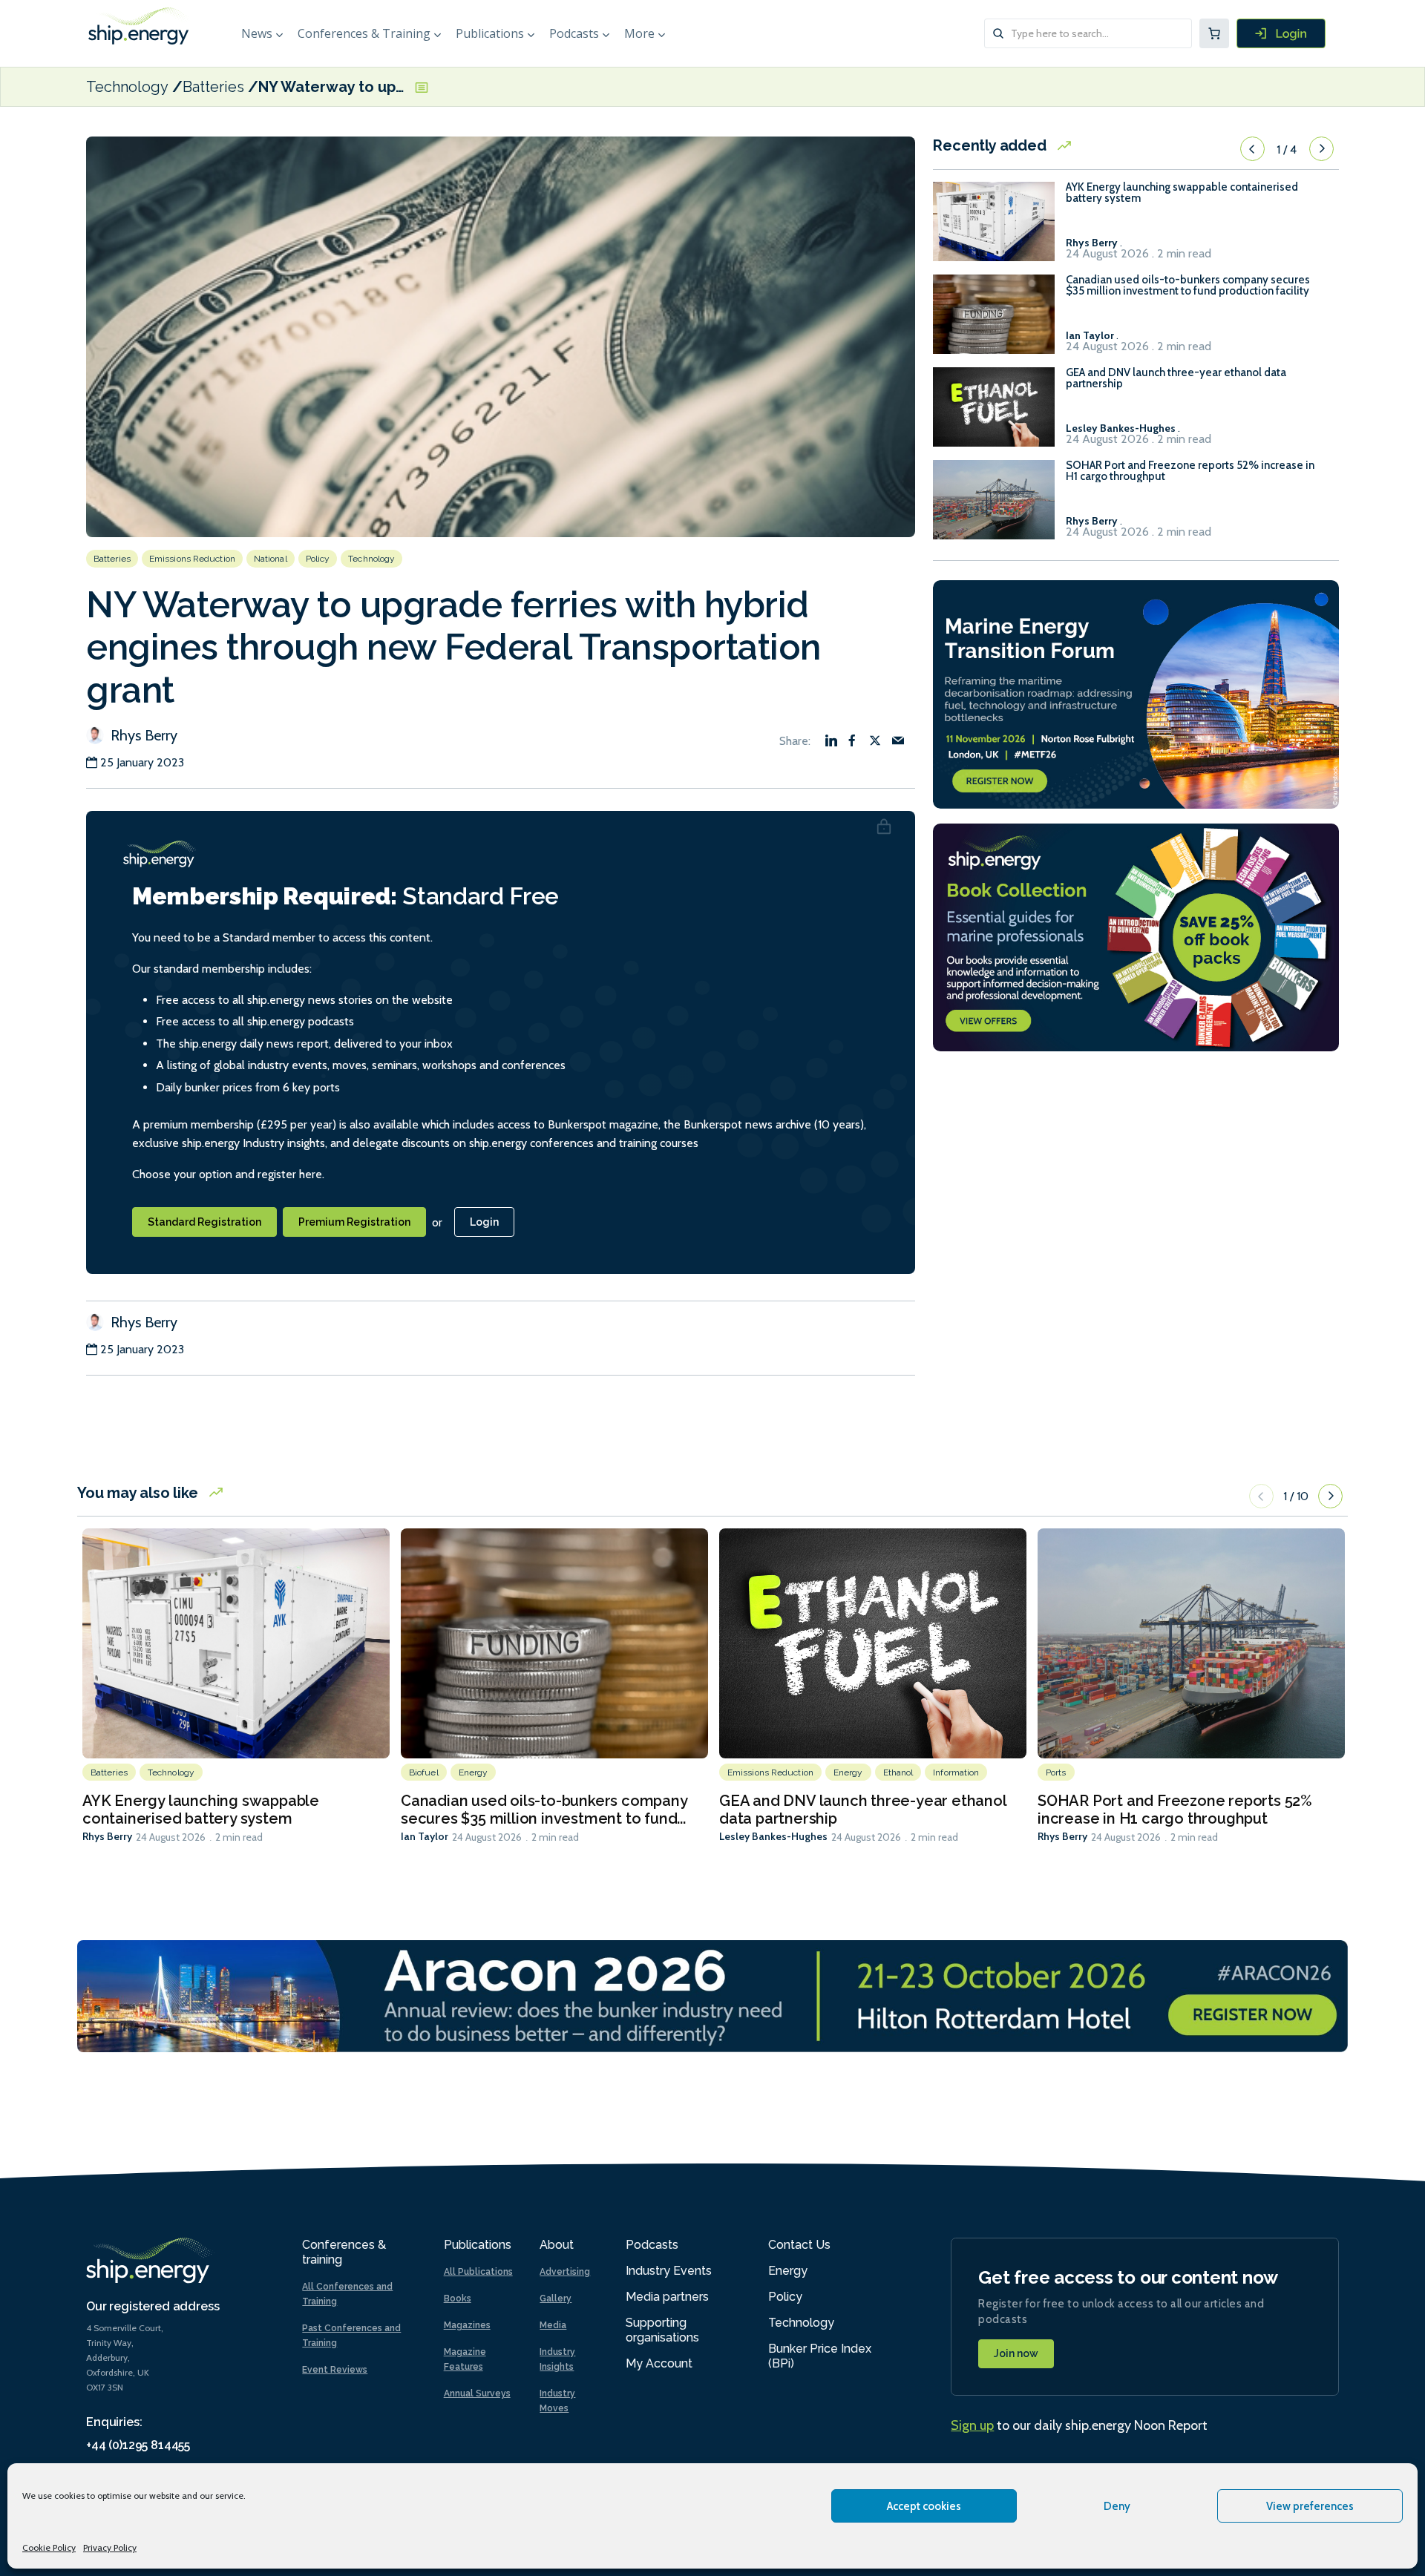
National (271, 559)
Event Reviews (335, 2370)
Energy (474, 1772)
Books (458, 2299)
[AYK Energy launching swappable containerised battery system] (994, 228)
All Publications (478, 2272)
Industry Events (669, 2271)
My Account (659, 2363)
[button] (1252, 149)
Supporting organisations (662, 2330)
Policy (318, 559)
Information (956, 1772)
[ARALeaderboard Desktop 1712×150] (712, 1995)
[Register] (1281, 33)
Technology (127, 87)
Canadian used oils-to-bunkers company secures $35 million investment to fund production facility (1188, 286)
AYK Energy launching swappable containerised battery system (1182, 193)
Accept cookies (924, 2506)
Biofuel (424, 1772)
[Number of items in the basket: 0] (1214, 33)
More (639, 33)
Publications (490, 33)
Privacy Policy (110, 2547)
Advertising (565, 2272)
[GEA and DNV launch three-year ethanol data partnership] (994, 414)
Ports (1056, 1772)
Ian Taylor (425, 1836)
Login (484, 1222)
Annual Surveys (477, 2393)
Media (553, 2325)
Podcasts (574, 33)
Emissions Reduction (192, 559)
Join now (1016, 2353)
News (257, 33)
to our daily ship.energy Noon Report (1079, 2425)
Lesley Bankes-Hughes (773, 1836)
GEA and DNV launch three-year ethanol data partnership (1176, 378)
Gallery (556, 2299)
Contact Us (799, 2245)
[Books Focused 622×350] (1136, 936)
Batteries (213, 87)
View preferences (1310, 2506)
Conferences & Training (364, 33)
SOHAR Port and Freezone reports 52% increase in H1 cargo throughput (1190, 471)
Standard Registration (204, 1222)
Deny (1117, 2506)
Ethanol (898, 1772)
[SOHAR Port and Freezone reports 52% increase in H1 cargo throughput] (994, 506)
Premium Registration (354, 1222)
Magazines (467, 2325)
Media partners (667, 2297)
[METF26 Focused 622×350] (1136, 693)
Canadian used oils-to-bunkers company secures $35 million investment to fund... (544, 1810)
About (557, 2245)
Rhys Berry (142, 735)
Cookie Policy (49, 2547)
